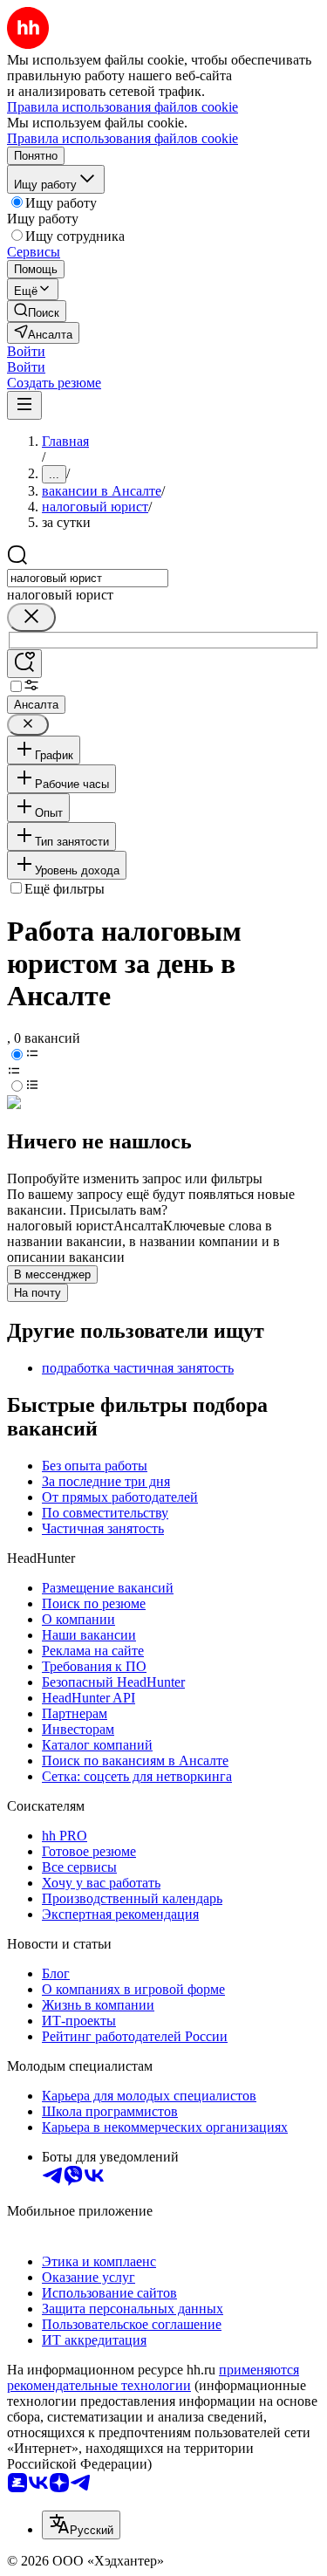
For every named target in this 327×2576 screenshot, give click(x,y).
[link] (37, 311)
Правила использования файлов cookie (123, 138)
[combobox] (88, 578)
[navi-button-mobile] (24, 405)
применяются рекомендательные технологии (153, 2377)
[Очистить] (31, 617)
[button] (26, 351)
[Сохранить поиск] (24, 664)
